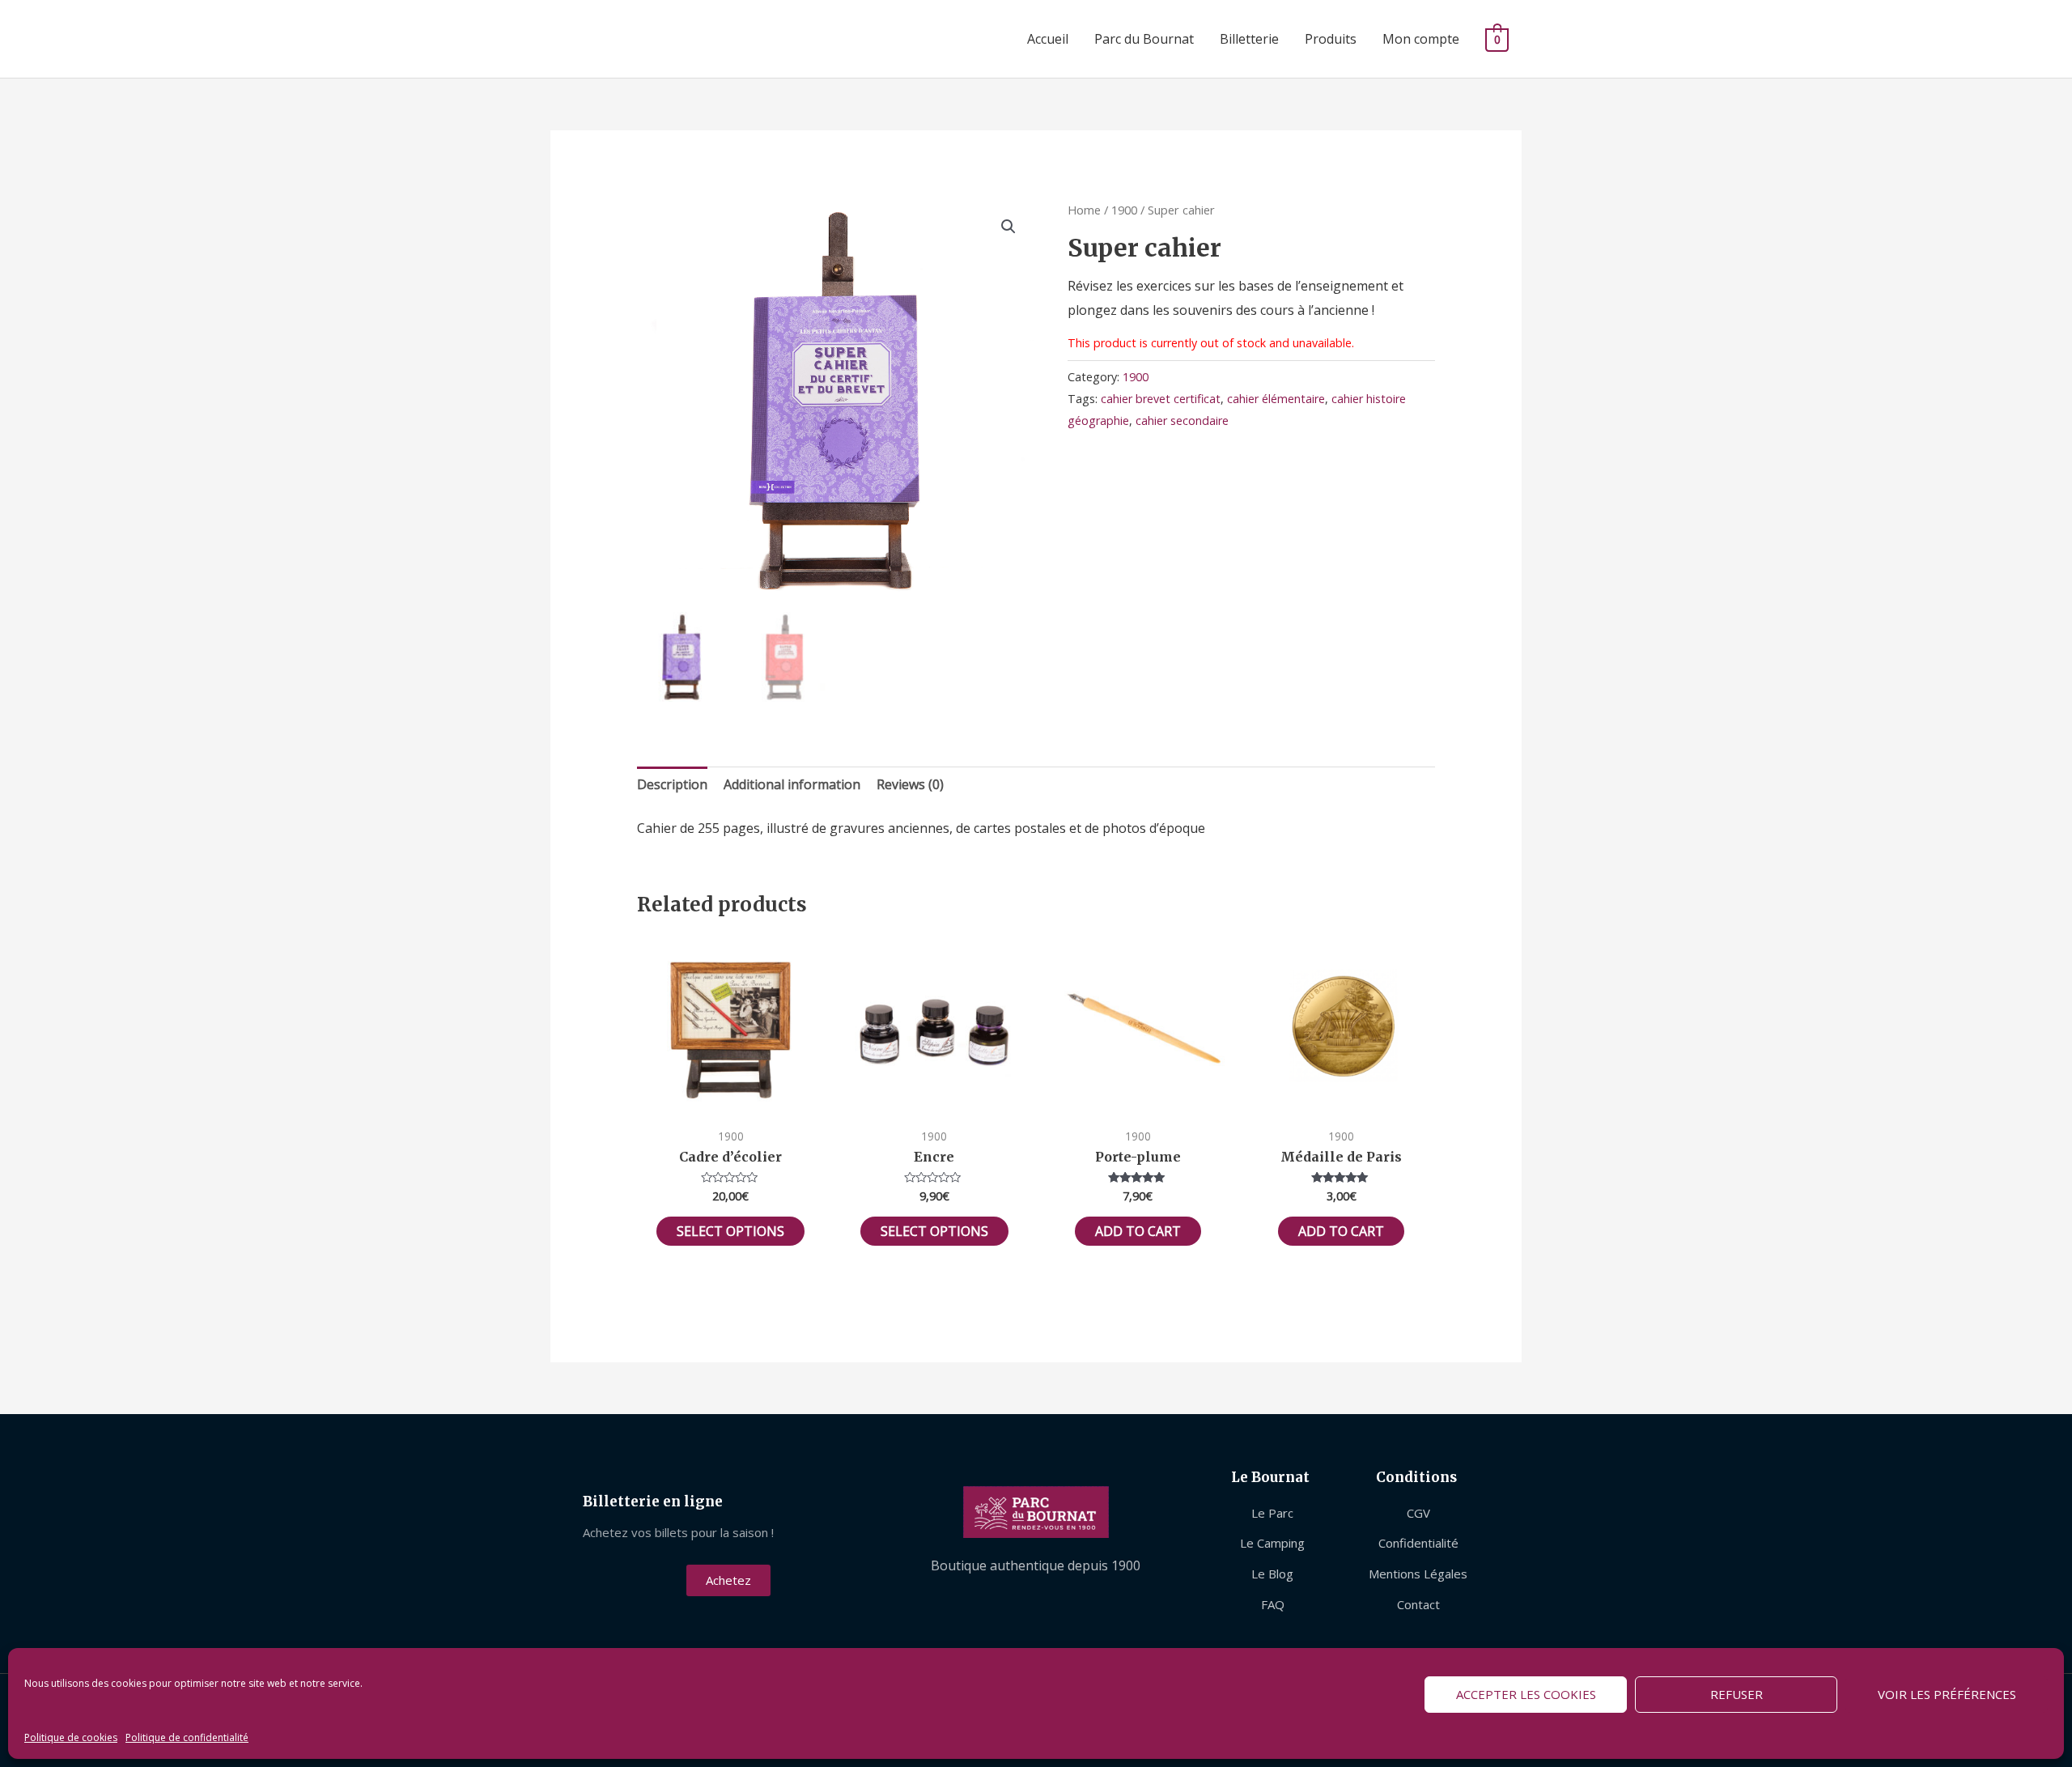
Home (1084, 210)
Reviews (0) (910, 784)
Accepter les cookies (1526, 1694)
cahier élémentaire (1276, 399)
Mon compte (1421, 39)
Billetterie (1249, 39)
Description (672, 784)
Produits (1331, 39)
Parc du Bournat (1144, 39)
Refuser (1737, 1694)
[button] (728, 1580)
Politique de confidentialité (187, 1737)
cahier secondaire (1182, 421)
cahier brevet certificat (1161, 399)
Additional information (792, 784)
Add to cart (1138, 1231)
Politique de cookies (71, 1737)
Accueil (1048, 39)
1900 (1124, 210)
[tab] (672, 785)
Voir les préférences (1947, 1694)
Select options (730, 1231)
